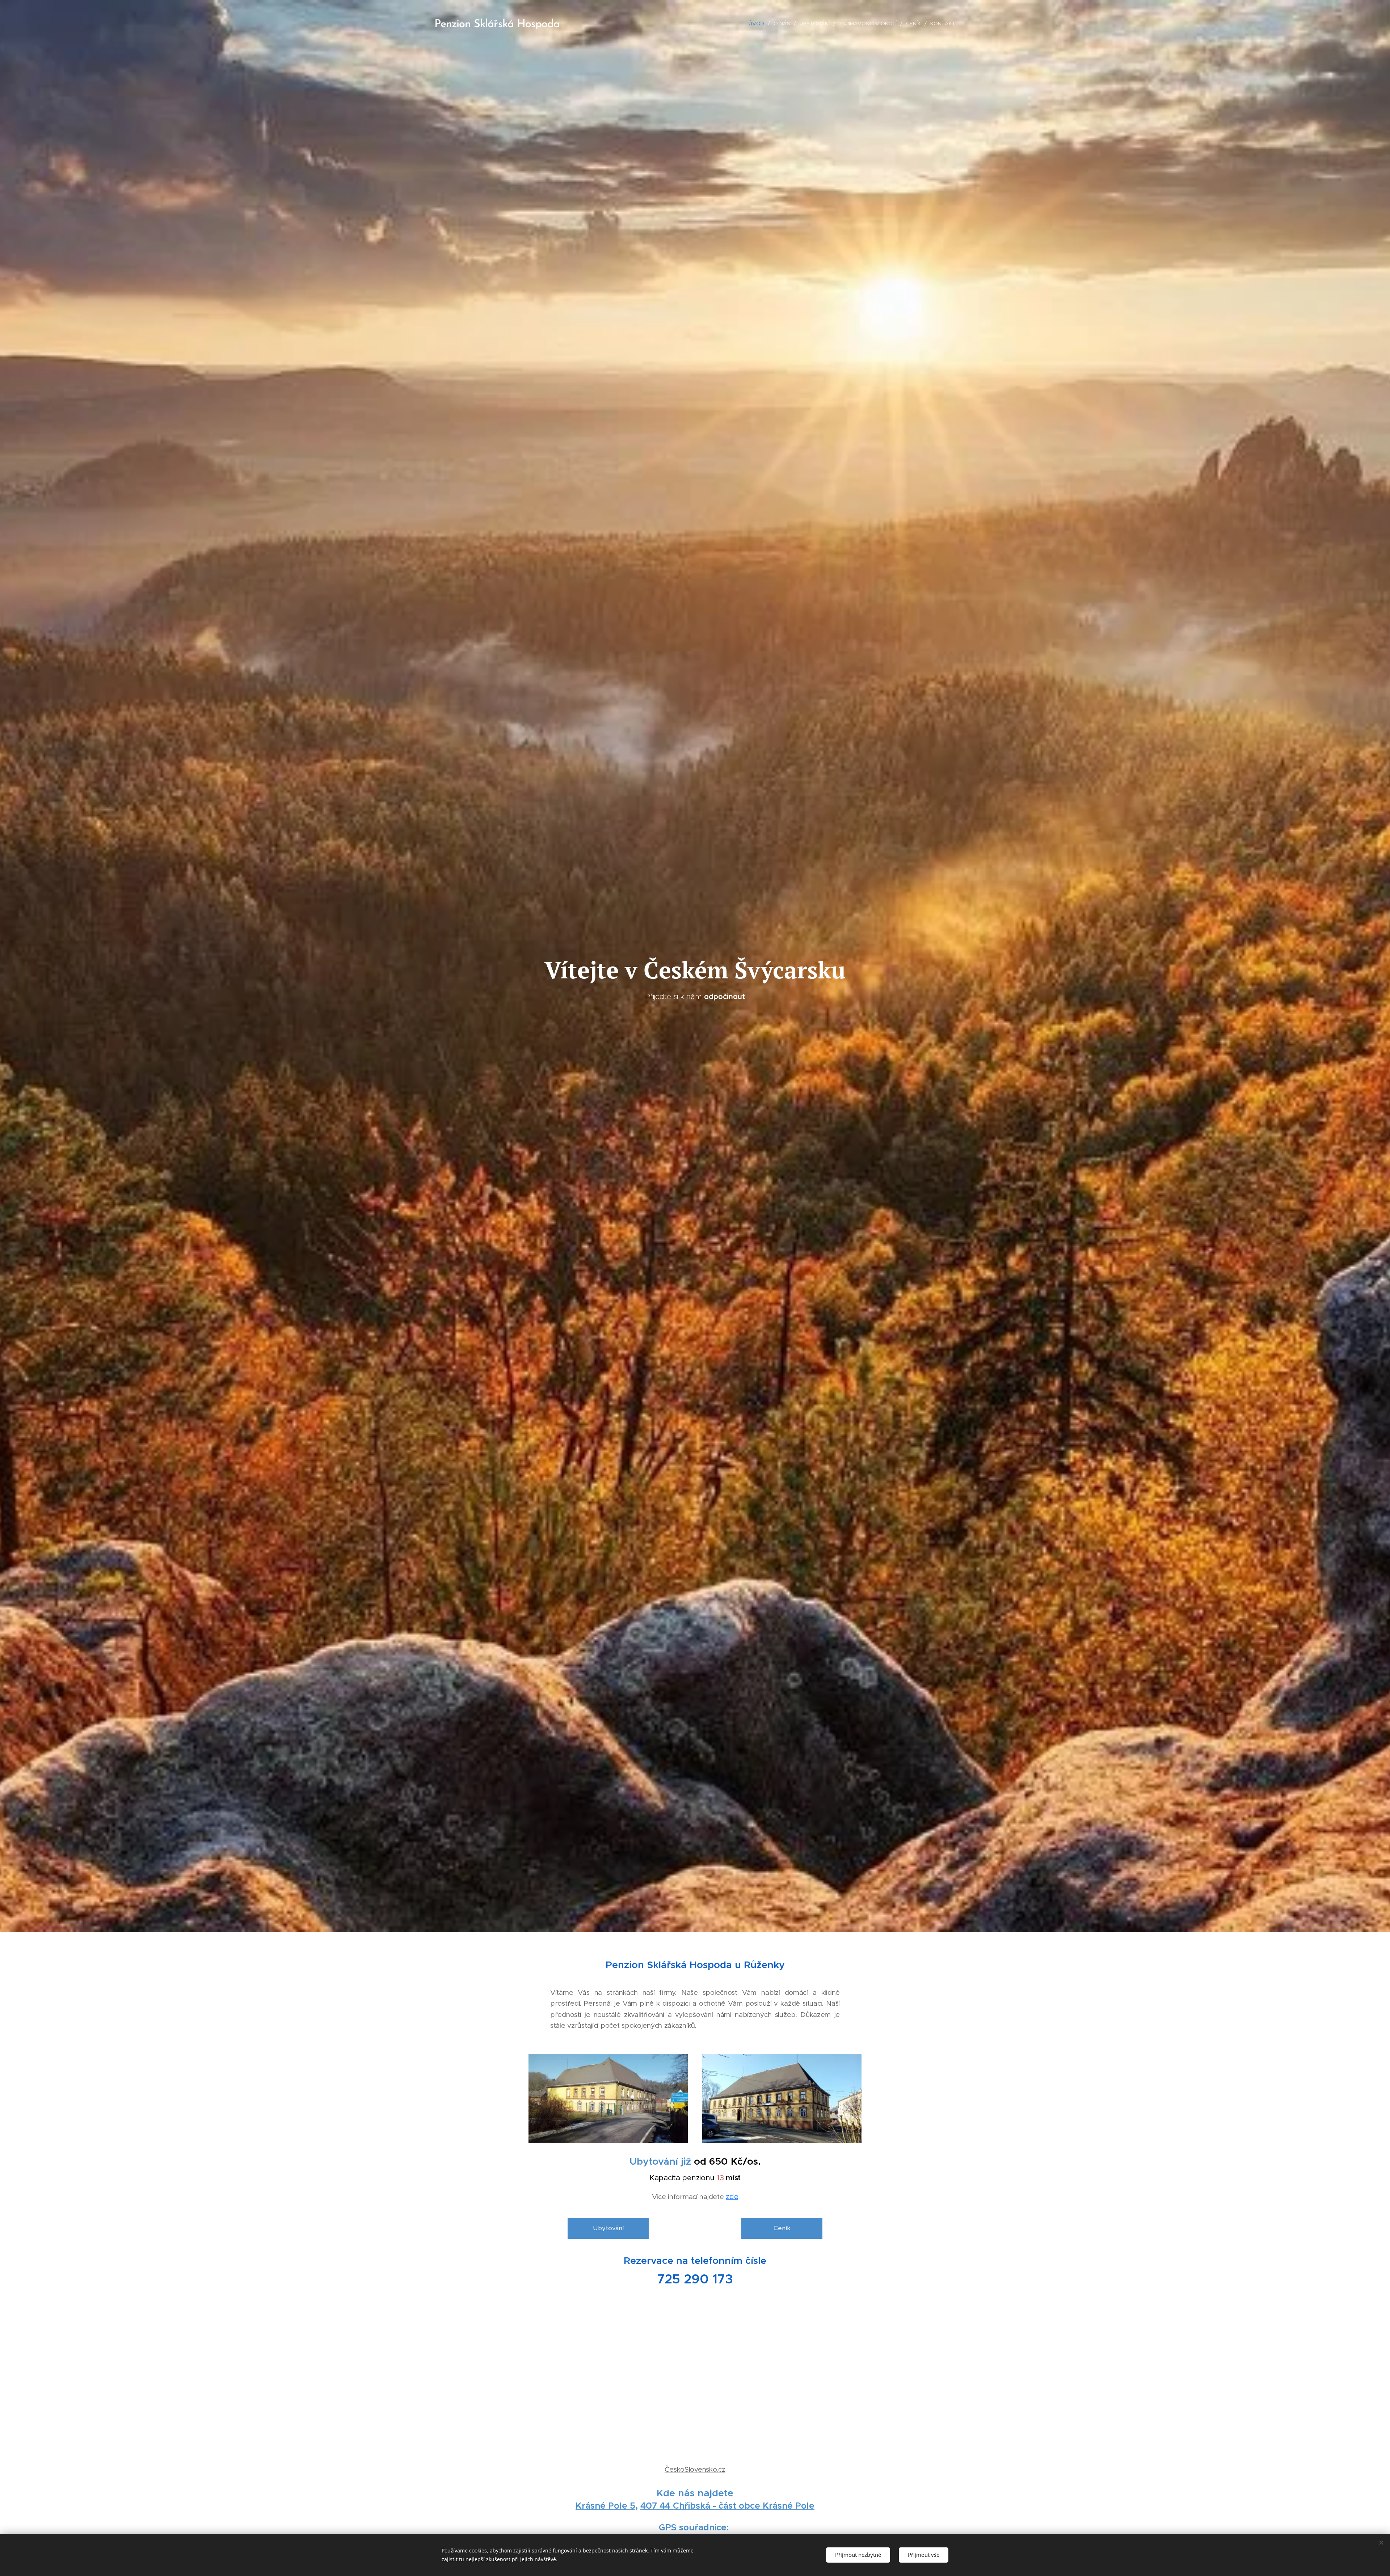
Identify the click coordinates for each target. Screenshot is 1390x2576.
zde (732, 2197)
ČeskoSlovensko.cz (695, 2469)
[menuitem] (758, 24)
